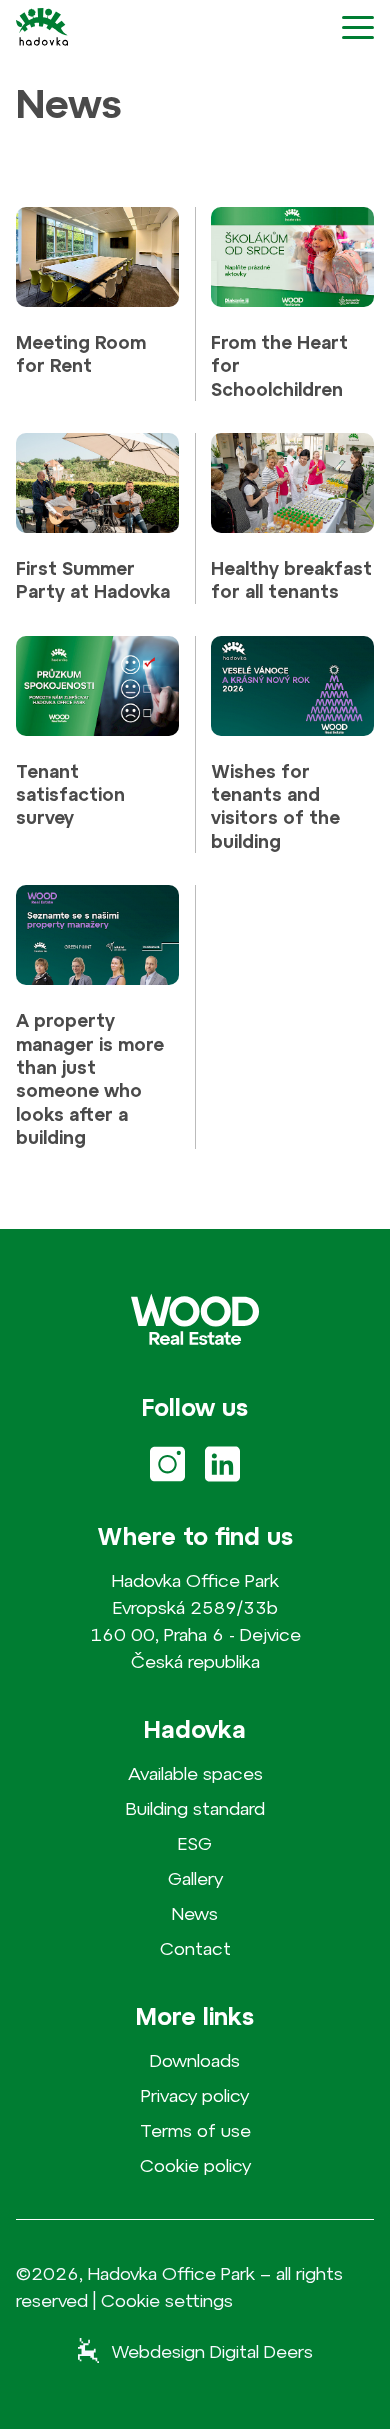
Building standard (195, 1808)
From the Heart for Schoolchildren (279, 366)
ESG (195, 1843)
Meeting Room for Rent (81, 354)
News (195, 1913)
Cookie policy (195, 2165)
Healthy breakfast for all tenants (291, 580)
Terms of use (195, 2130)
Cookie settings (167, 2301)
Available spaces (195, 1773)
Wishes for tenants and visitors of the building (275, 806)
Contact (195, 1948)
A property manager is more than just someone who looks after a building (90, 1079)
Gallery (195, 1878)
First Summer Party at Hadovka (93, 580)
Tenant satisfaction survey (70, 795)
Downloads (195, 2060)
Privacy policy (195, 2095)
